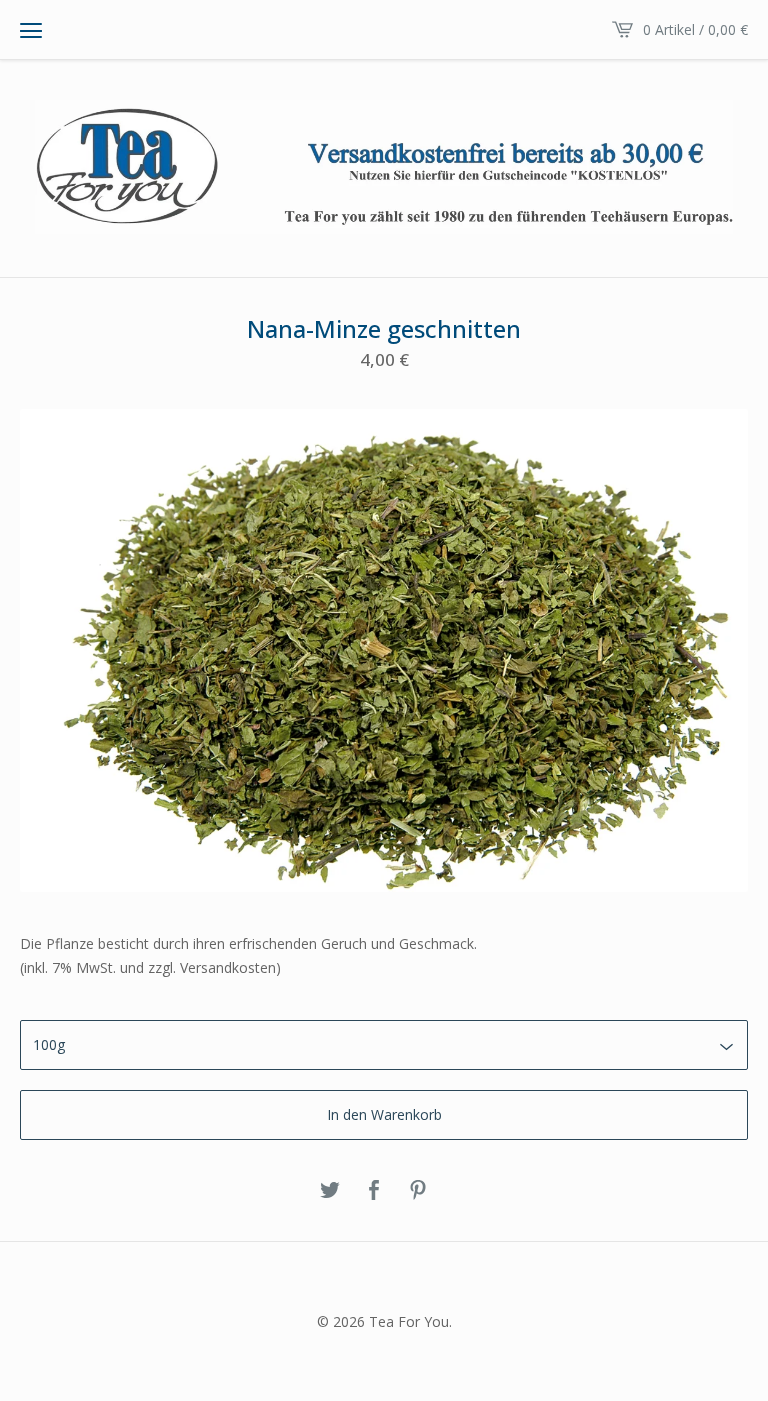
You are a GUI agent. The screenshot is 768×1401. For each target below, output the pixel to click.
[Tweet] (330, 1191)
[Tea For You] (384, 167)
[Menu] (31, 30)
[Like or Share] (374, 1191)
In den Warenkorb (384, 1114)
